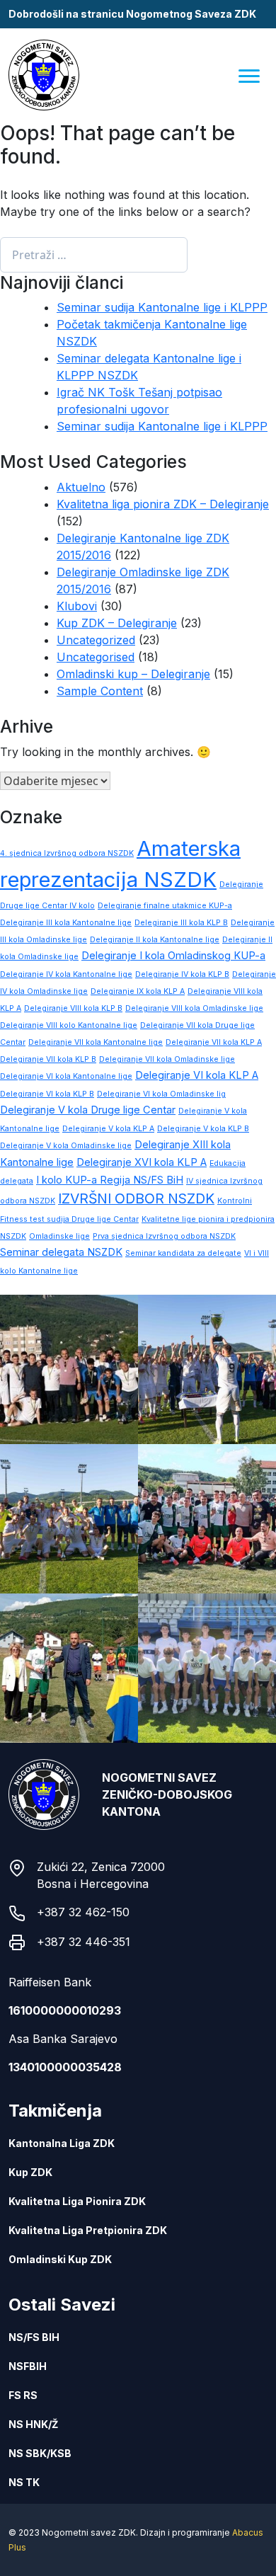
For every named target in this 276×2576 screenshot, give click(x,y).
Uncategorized (96, 640)
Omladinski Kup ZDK (60, 2259)
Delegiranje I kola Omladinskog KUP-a (173, 956)
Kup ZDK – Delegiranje (117, 623)
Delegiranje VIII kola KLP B (73, 1008)
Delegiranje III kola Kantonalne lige (66, 923)
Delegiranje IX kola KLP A (138, 991)
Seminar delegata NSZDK (61, 1252)
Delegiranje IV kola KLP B (182, 974)
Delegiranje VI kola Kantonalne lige (66, 1076)
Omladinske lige (59, 1236)
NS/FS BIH (34, 2337)
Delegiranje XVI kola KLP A (142, 1162)
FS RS (23, 2395)
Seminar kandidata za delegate (183, 1253)
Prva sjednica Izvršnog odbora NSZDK (164, 1236)
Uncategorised (96, 657)
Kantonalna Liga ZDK (62, 2143)
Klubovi (77, 606)
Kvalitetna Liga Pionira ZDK (77, 2201)
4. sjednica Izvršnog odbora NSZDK (67, 853)
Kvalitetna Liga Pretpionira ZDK (88, 2230)
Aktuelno (81, 487)
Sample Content (100, 691)
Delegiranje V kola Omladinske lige (66, 1146)
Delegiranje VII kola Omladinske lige (167, 1059)
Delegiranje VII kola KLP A (214, 1042)
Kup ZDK (30, 2172)
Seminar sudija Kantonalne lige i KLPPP (162, 307)
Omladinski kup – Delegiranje (133, 674)
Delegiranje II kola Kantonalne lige (155, 940)
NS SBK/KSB (40, 2453)
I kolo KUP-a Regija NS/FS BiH (110, 1180)
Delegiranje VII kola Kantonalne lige (96, 1042)
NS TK (24, 2482)
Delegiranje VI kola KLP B (47, 1094)
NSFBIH (28, 2366)
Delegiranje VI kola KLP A (197, 1075)
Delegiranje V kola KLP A (108, 1129)
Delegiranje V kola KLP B (203, 1129)
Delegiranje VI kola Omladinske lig (161, 1094)
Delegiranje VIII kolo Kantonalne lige (69, 1025)
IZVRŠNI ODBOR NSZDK (136, 1198)
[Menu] (249, 75)
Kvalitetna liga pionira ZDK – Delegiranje (163, 504)
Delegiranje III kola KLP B (181, 923)
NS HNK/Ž (33, 2424)
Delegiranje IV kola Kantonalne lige (66, 974)
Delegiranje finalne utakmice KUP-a (165, 906)
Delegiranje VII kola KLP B (48, 1059)
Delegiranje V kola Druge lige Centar (88, 1110)
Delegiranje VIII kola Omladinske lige (194, 1008)
